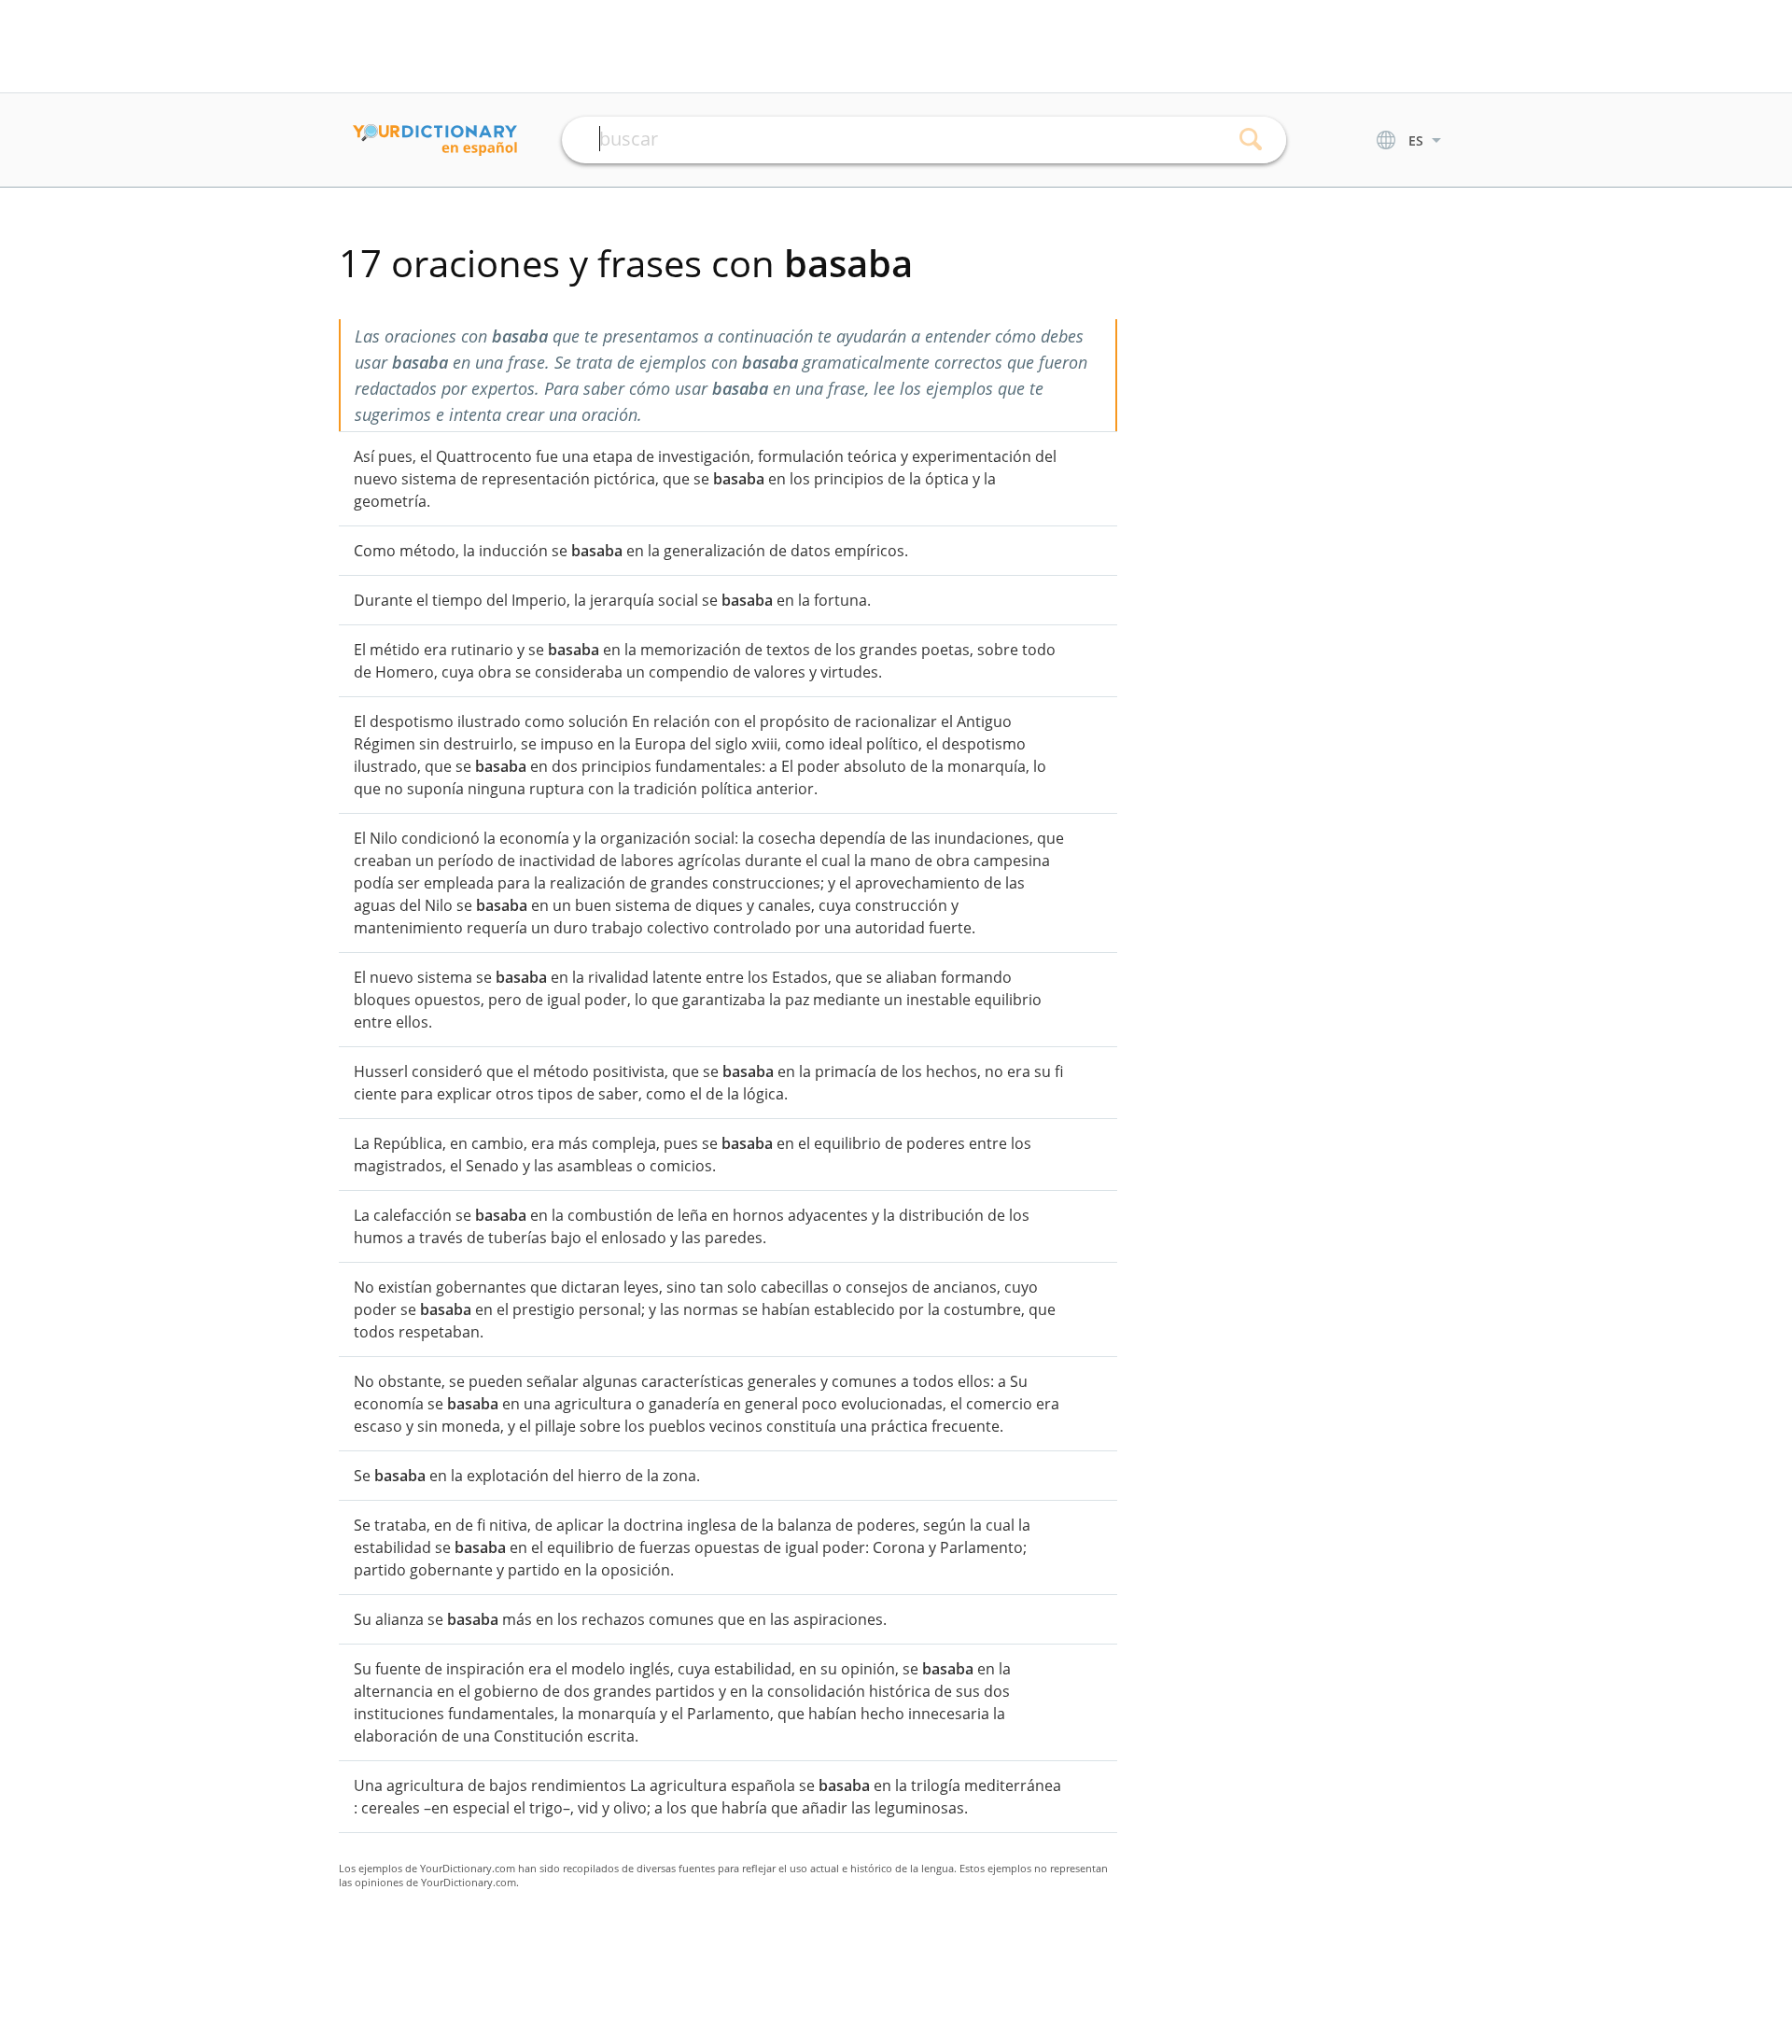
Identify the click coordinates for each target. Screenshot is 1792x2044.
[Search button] (1251, 140)
